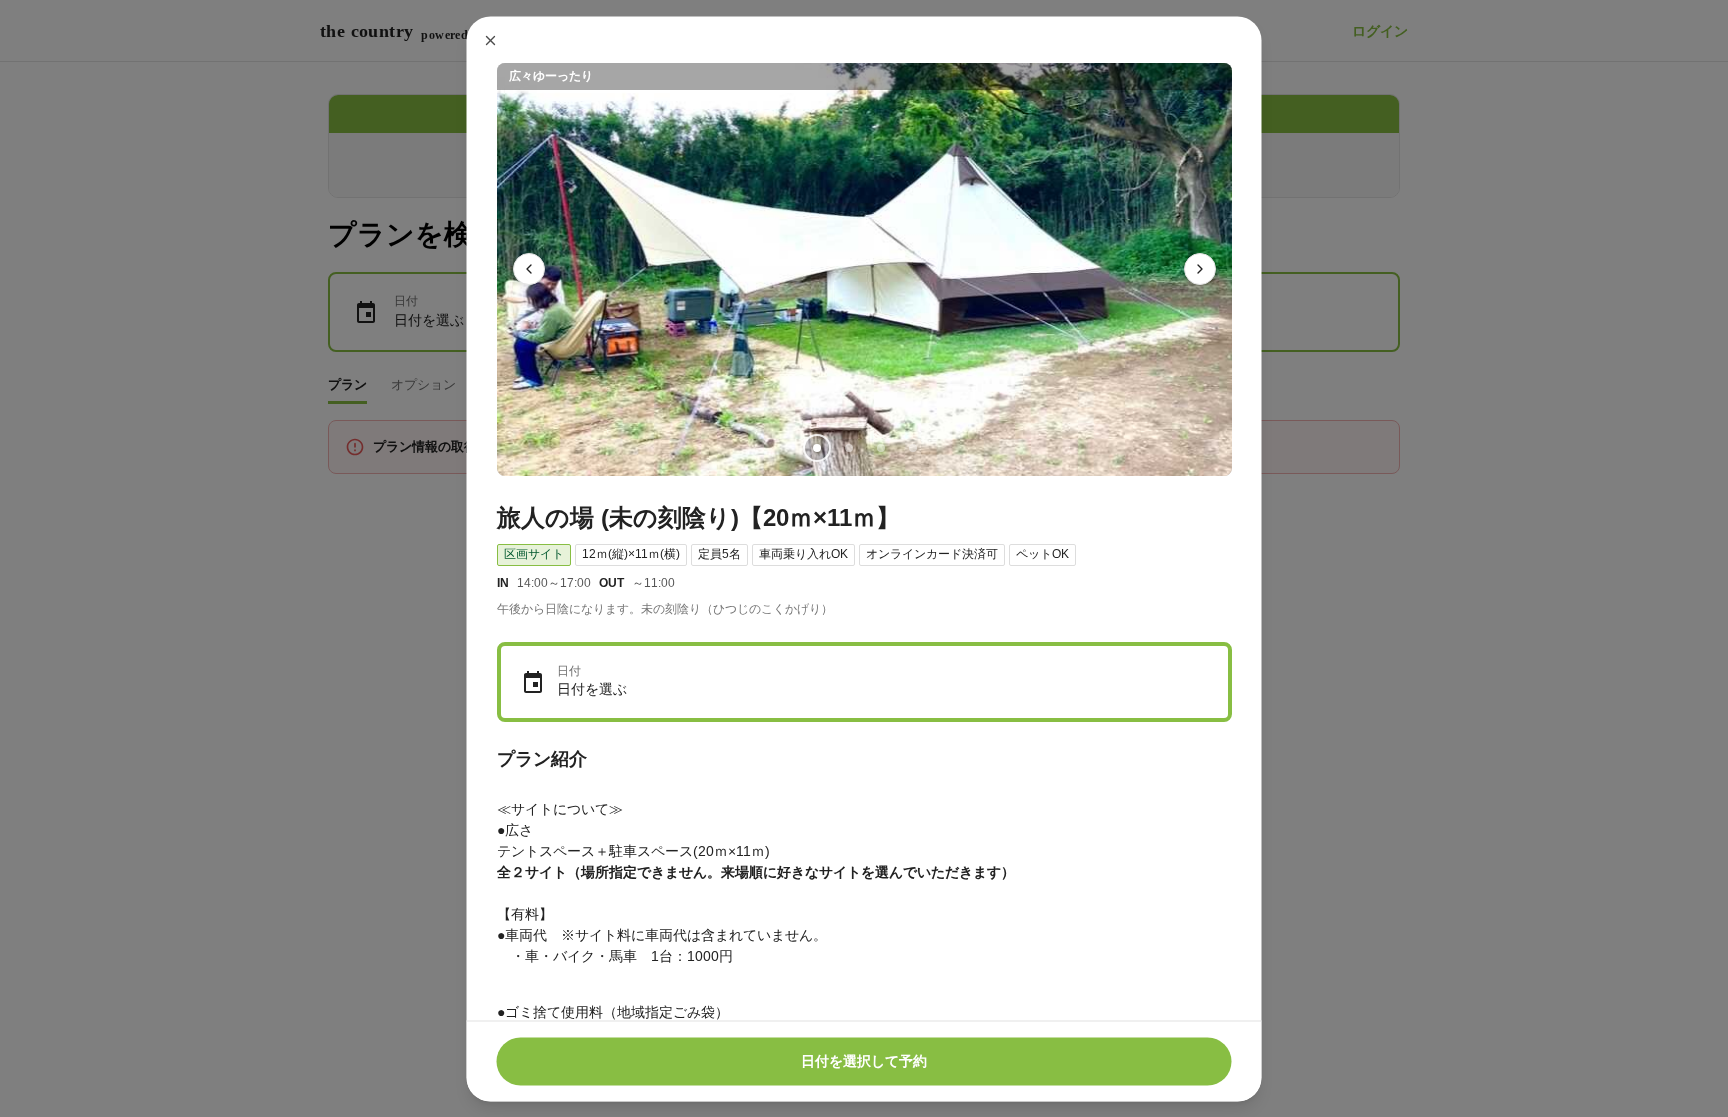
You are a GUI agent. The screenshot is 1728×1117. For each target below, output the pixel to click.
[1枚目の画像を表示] (816, 447)
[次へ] (1200, 269)
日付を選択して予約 (864, 1061)
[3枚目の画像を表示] (880, 447)
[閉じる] (491, 40)
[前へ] (529, 269)
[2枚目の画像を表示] (848, 447)
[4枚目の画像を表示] (912, 447)
